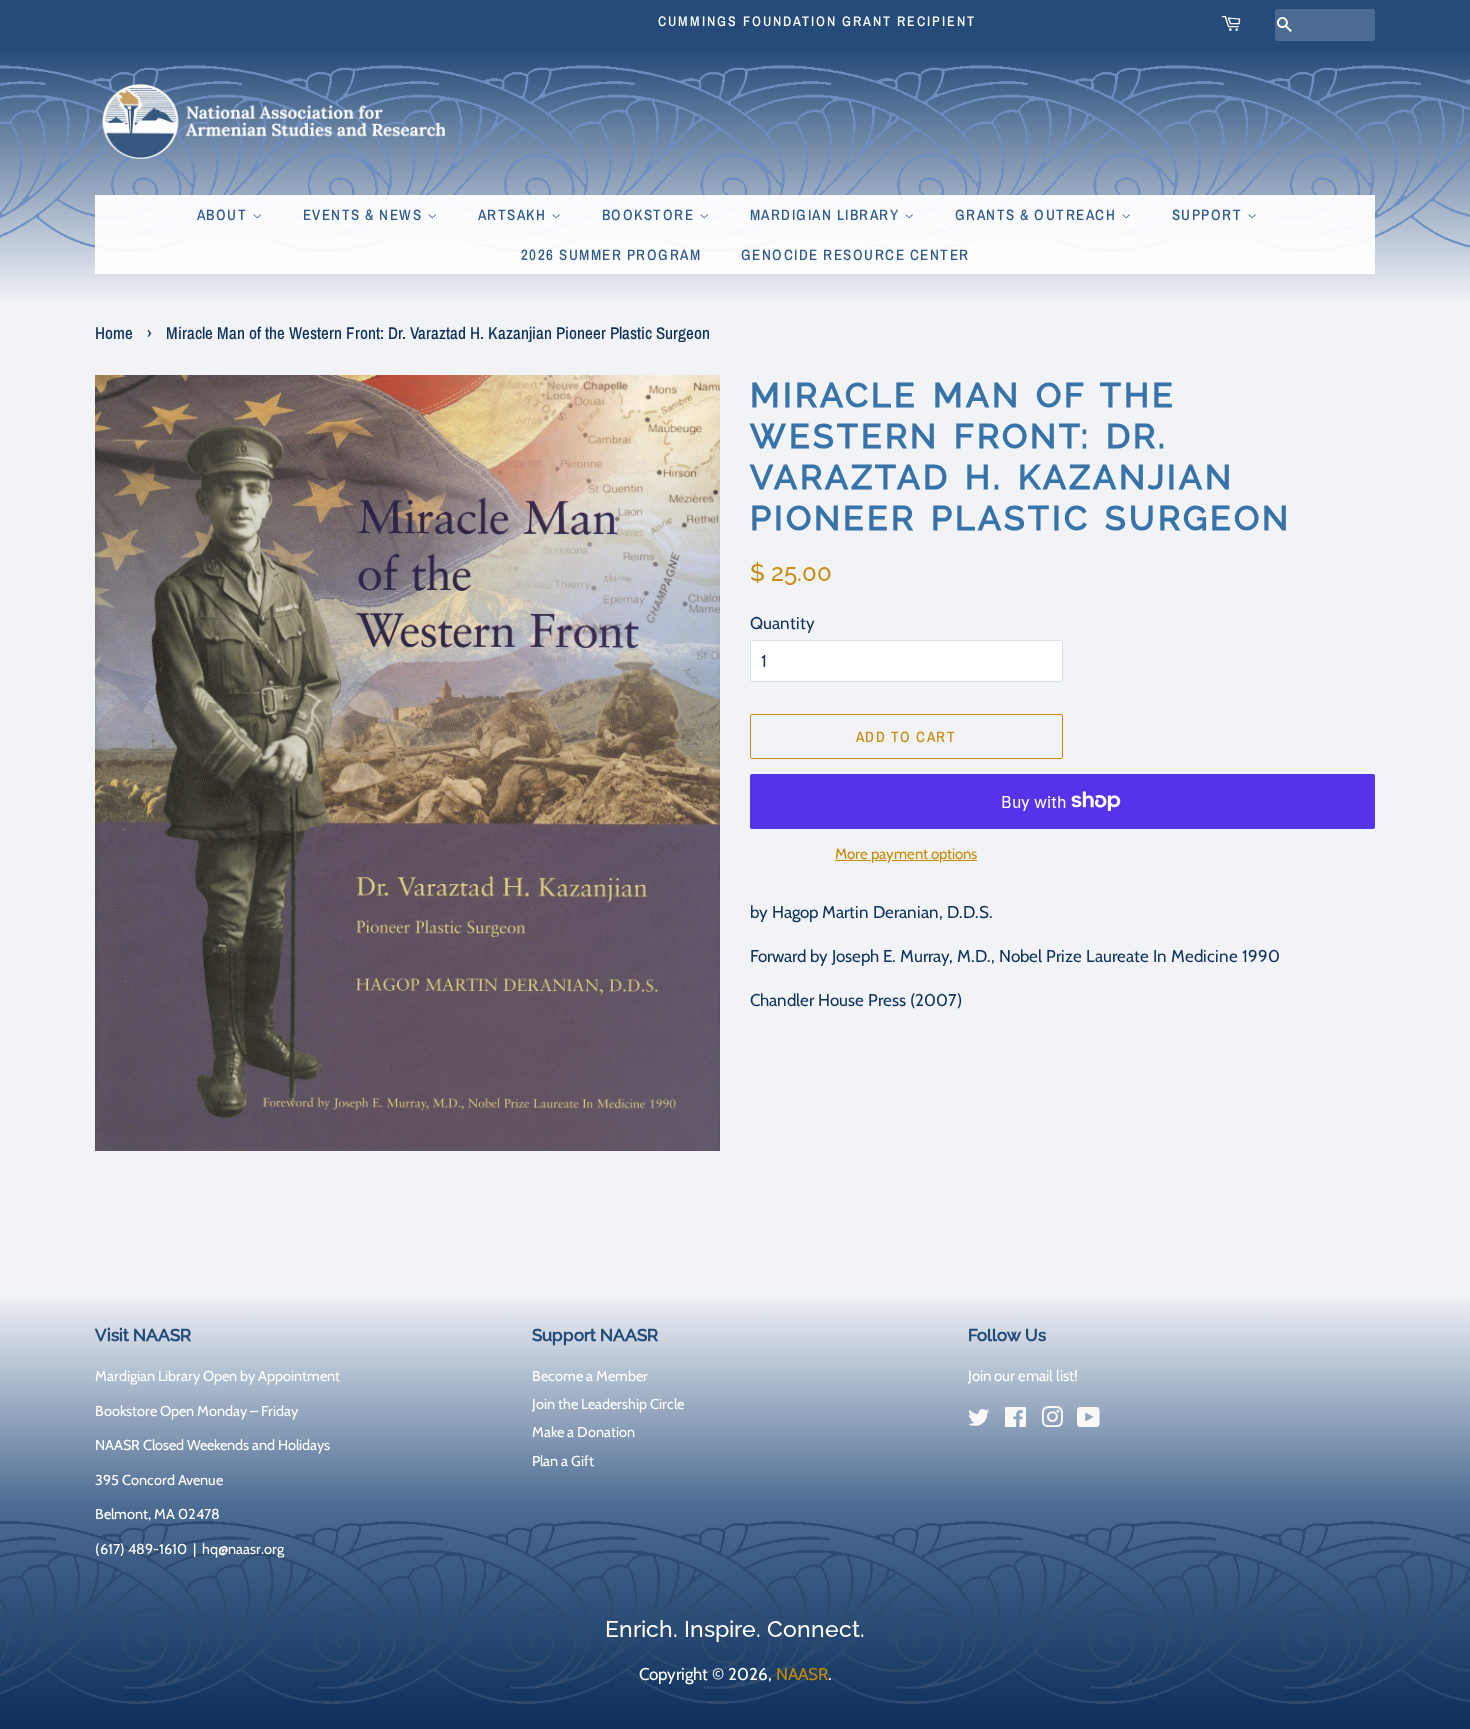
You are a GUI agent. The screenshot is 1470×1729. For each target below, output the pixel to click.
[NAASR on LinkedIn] (1125, 1422)
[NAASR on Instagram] (1052, 1421)
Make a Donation (583, 1432)
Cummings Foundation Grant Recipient (817, 21)
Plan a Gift (563, 1461)
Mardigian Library (827, 214)
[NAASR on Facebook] (1015, 1421)
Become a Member (590, 1376)
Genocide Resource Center (855, 254)
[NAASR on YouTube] (1088, 1421)
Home (114, 332)
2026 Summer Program (611, 254)
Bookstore (650, 214)
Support (1209, 214)
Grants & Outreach (1038, 214)
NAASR (802, 1674)
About (224, 214)
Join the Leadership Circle (608, 1404)
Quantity (782, 623)
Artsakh (514, 214)
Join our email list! (1023, 1376)
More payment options (906, 854)
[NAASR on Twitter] (979, 1421)
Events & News (365, 214)
